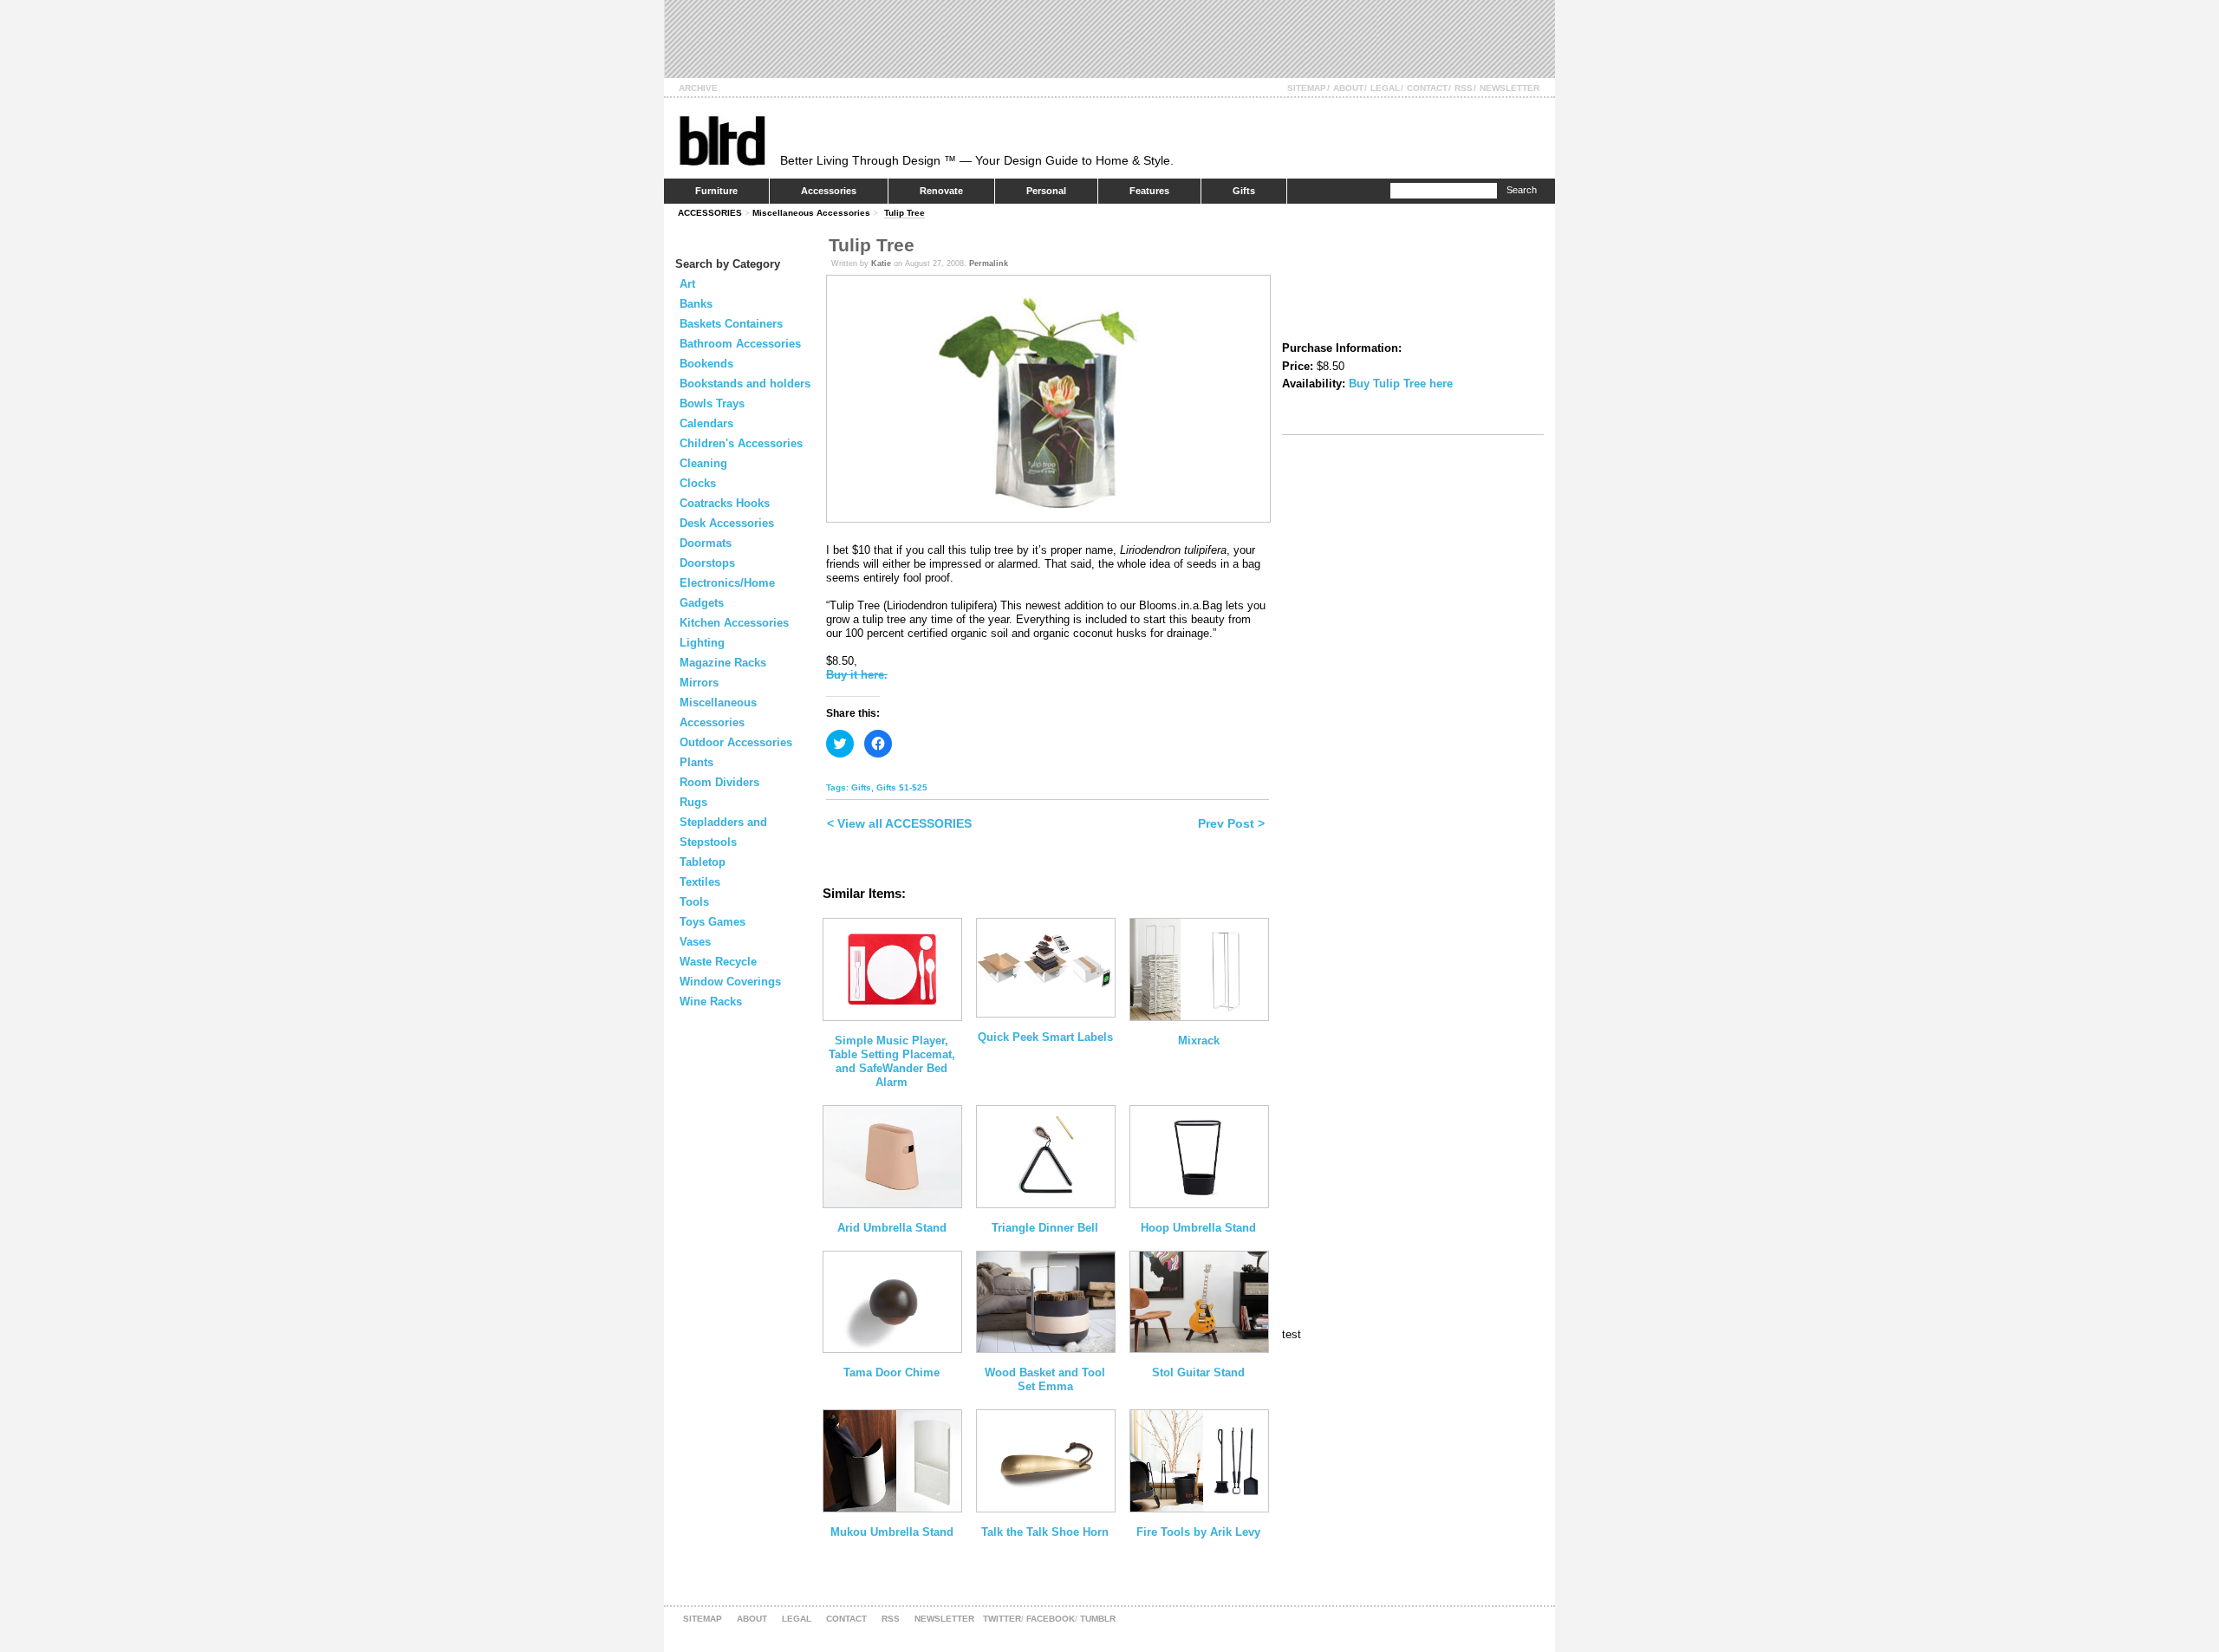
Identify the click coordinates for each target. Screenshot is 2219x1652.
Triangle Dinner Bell (1045, 1228)
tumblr (1098, 1619)
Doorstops (707, 563)
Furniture (716, 191)
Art (687, 284)
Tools (694, 902)
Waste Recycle (718, 962)
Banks (696, 304)
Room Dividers (719, 782)
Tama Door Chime (892, 1372)
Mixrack (1199, 1041)
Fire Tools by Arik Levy (1198, 1532)
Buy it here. (857, 675)
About (1348, 88)
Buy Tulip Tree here (1401, 384)
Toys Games (713, 922)
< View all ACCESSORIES (899, 823)
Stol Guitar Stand (1198, 1372)
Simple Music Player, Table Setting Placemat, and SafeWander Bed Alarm (892, 1061)
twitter (1002, 1619)
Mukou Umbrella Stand (892, 1532)
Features (1149, 191)
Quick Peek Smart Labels (1045, 1037)
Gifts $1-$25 (902, 787)
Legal (1385, 88)
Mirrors (699, 683)
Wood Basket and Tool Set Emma (1045, 1379)
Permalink (989, 263)
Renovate (941, 191)
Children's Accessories (741, 443)
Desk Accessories (727, 523)
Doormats (706, 543)
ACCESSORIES (710, 213)
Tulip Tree (905, 213)
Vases (695, 942)
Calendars (706, 423)
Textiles (700, 882)
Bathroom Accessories (740, 344)
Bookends (706, 364)
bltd (722, 140)
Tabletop (703, 862)
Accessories (829, 191)
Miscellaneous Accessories (811, 213)
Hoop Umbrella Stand (1198, 1228)
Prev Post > (1231, 823)
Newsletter (1510, 88)
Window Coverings (730, 982)
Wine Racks (711, 1002)
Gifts (1244, 191)
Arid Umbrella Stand (892, 1228)
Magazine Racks (723, 663)
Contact (1427, 88)
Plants (696, 762)
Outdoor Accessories (736, 742)
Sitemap (1307, 88)
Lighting (702, 643)
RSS (1464, 88)
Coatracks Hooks (725, 503)
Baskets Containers (731, 324)
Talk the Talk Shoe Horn (1045, 1532)
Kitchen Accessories (734, 623)
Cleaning (703, 463)
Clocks (698, 483)
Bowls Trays (712, 403)
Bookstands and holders (745, 384)
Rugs (693, 802)
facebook (1051, 1619)
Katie (881, 263)
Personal (1046, 191)
